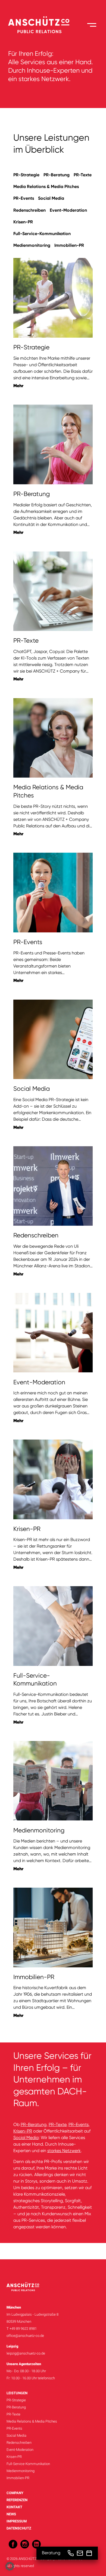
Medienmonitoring (32, 245)
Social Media (51, 198)
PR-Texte (83, 175)
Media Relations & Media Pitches (46, 187)
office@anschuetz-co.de (25, 2336)
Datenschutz (19, 2528)
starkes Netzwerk (64, 2151)
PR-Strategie (26, 175)
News (11, 2514)
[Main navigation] (92, 25)
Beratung (51, 2553)
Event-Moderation (68, 210)
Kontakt (14, 2507)
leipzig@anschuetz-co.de (26, 2353)
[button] (10, 2566)
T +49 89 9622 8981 (22, 2329)
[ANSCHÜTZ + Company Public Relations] (39, 25)
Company (15, 2493)
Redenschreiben (29, 210)
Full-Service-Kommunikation (42, 234)
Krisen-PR (23, 222)
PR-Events (24, 198)
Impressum (17, 2521)
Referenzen (17, 2500)
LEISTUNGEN (17, 2393)
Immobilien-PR (69, 245)
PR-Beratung (57, 175)
